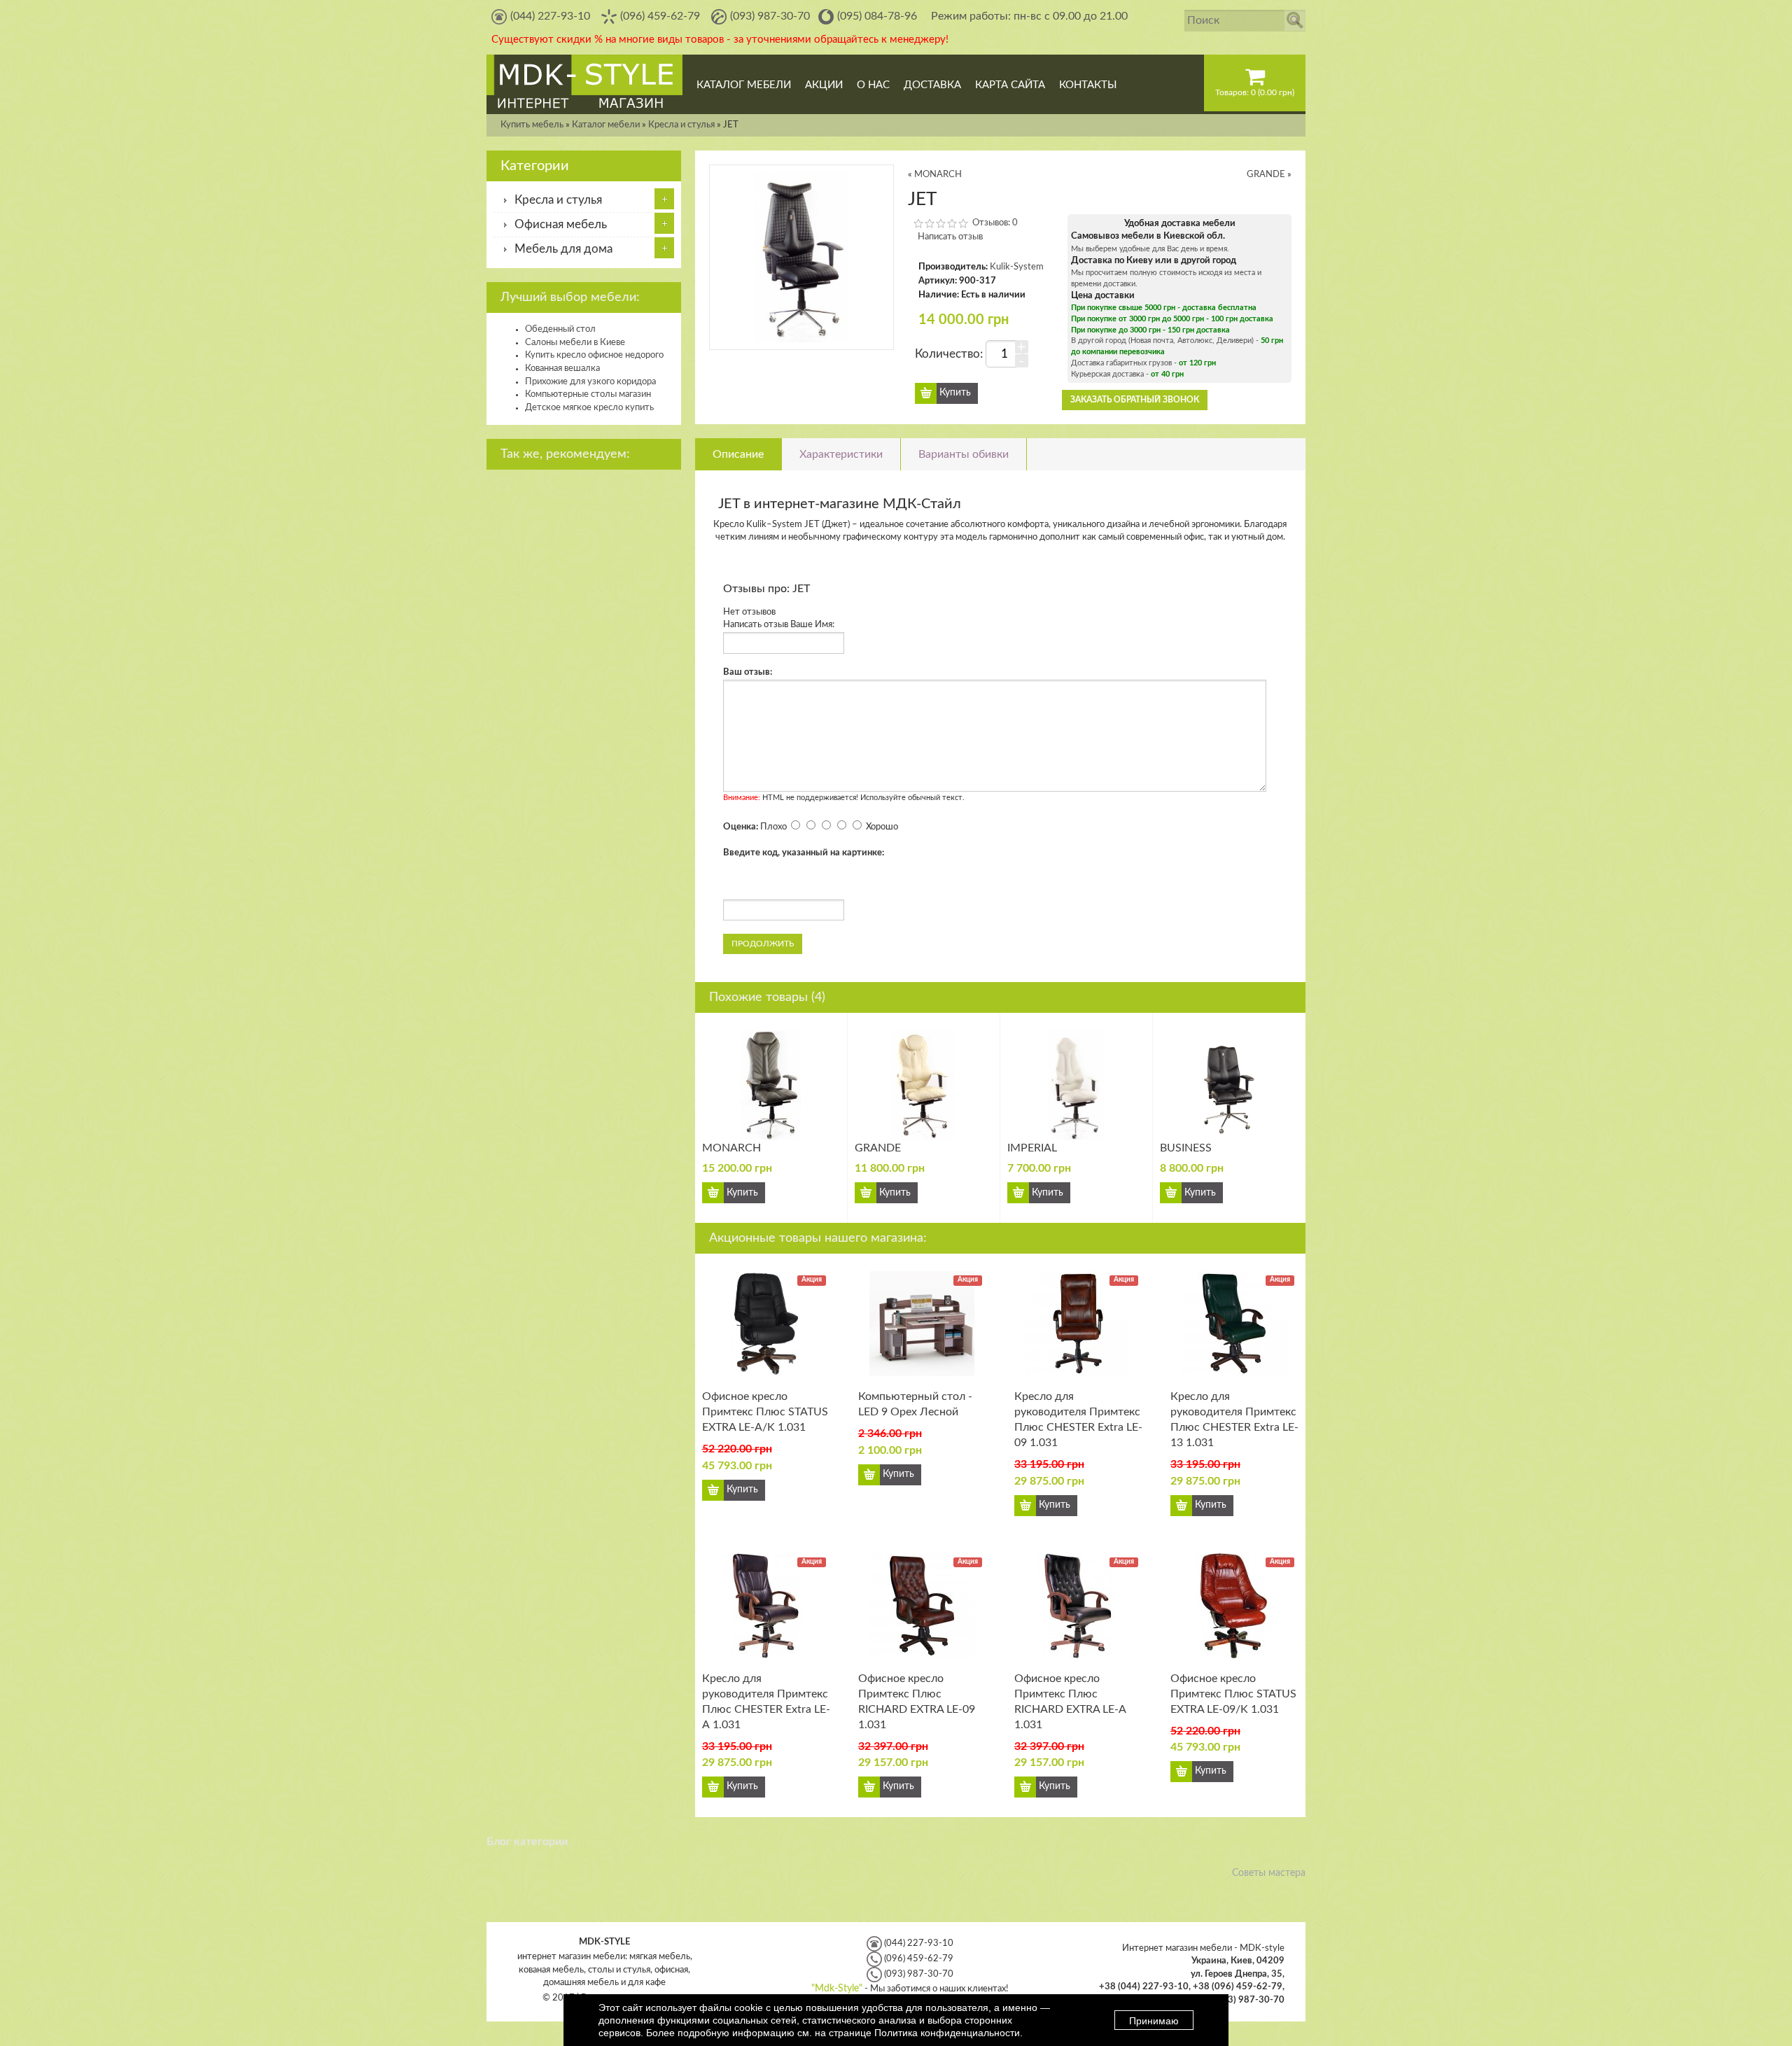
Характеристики (841, 454)
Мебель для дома (563, 249)
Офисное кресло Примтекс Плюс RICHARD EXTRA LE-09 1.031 (917, 1702)
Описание (738, 454)
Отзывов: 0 (995, 223)
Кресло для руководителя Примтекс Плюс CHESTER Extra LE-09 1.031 (1078, 1420)
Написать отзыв (950, 237)
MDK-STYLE (604, 1942)
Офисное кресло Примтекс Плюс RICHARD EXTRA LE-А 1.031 (1070, 1702)
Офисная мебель (561, 225)
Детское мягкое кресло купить (589, 408)
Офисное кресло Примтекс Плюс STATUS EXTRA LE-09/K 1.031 (1233, 1694)
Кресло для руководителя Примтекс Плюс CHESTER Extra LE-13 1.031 (1234, 1420)
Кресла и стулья (681, 125)
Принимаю (1154, 2021)
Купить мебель (532, 125)
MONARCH (938, 175)
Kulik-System (1017, 267)
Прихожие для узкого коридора (590, 382)
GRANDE (1267, 175)
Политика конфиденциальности (947, 2033)
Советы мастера (1269, 1873)
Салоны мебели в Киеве (575, 343)
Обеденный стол (560, 329)
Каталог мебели (606, 125)
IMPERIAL (1032, 1148)
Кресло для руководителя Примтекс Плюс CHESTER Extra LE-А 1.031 (766, 1702)
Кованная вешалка (562, 369)
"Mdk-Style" (837, 1989)
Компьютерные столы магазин (588, 394)
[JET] (801, 257)
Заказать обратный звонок (1135, 400)
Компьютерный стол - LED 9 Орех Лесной (915, 1404)
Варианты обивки (964, 454)
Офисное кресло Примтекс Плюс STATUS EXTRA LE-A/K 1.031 (765, 1412)
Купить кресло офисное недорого (594, 355)
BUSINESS (1186, 1148)
